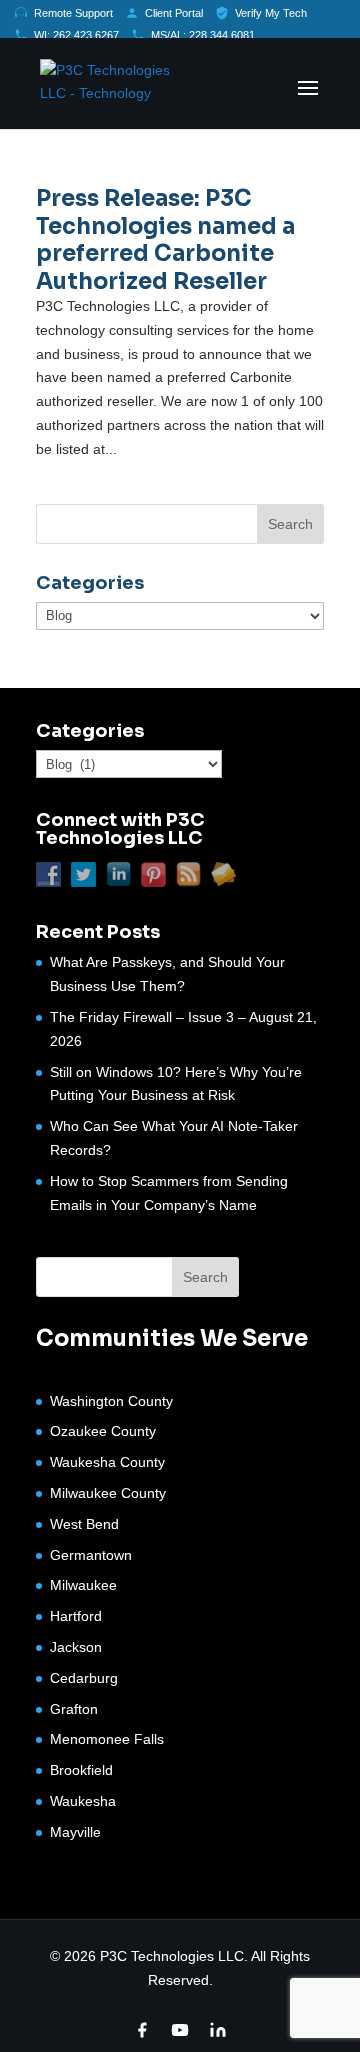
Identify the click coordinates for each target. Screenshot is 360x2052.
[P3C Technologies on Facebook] (142, 2030)
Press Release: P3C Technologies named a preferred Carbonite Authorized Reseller (165, 240)
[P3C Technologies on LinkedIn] (218, 2030)
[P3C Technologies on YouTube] (180, 2030)
